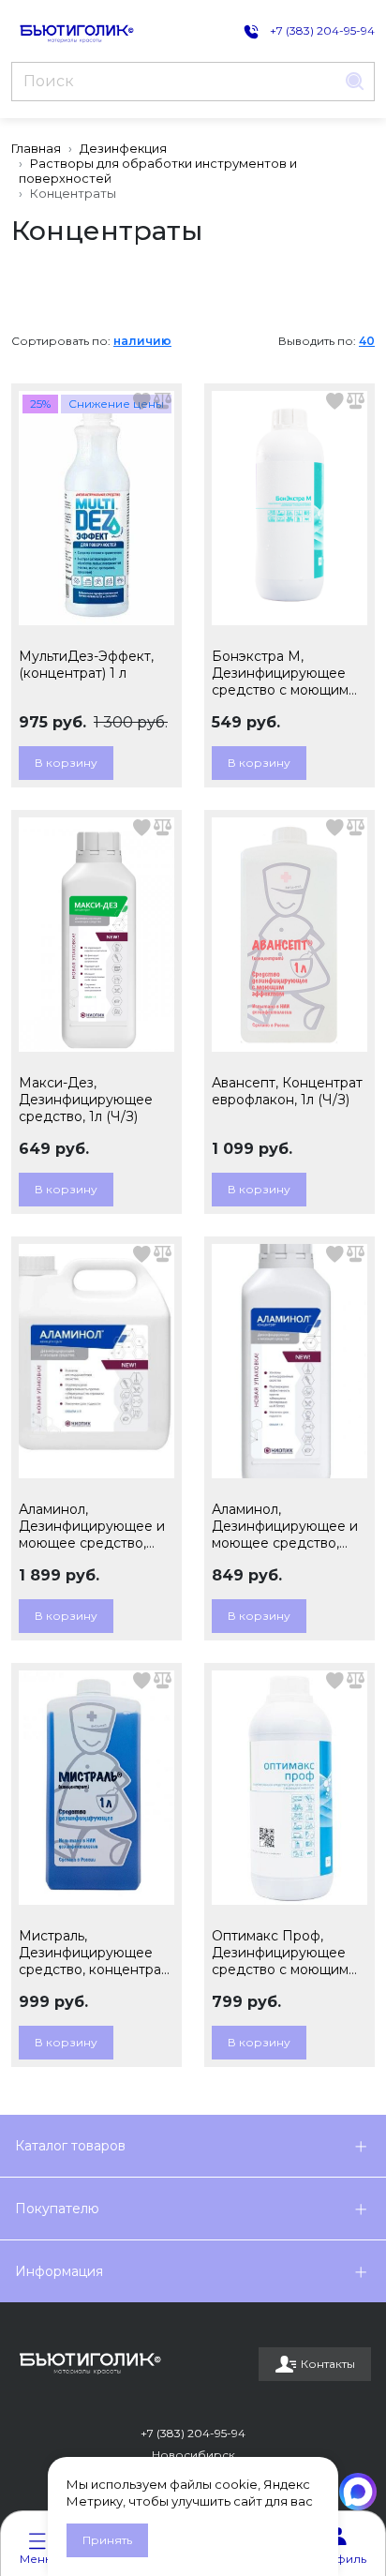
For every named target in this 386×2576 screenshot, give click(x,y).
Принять (107, 2540)
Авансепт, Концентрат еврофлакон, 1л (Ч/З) (287, 1091)
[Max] (358, 2492)
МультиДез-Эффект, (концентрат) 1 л (86, 665)
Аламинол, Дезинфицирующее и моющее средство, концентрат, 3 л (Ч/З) (92, 1526)
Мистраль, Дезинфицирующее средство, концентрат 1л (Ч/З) (93, 1953)
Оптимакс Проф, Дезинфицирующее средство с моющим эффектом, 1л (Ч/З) (280, 1953)
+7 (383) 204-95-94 (193, 2433)
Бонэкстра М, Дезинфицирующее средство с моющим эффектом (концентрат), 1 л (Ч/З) (285, 673)
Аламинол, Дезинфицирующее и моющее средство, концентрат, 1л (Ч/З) (285, 1526)
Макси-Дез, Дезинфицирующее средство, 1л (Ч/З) (86, 1100)
